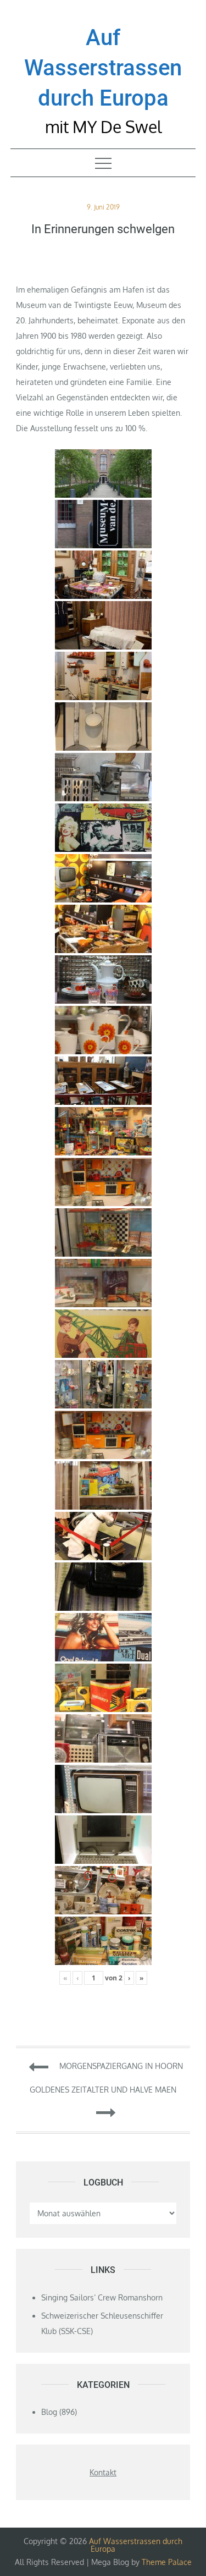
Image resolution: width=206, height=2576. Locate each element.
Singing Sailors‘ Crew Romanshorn (102, 2297)
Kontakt (103, 2472)
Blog (49, 2412)
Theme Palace (167, 2562)
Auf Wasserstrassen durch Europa (103, 68)
